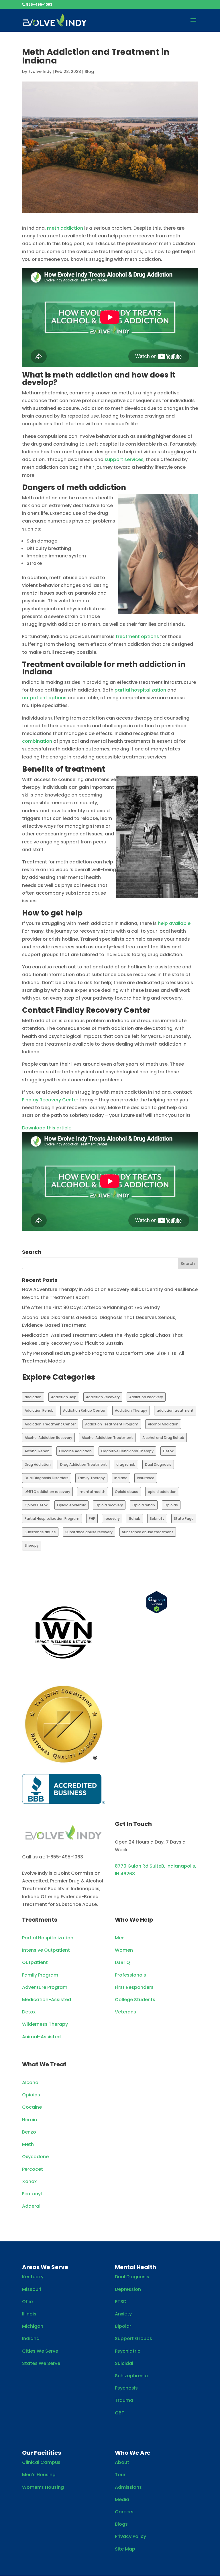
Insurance (146, 1478)
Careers (124, 2512)
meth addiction (65, 228)
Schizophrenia (131, 2376)
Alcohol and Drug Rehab (163, 1438)
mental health (93, 1492)
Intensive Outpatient (46, 1950)
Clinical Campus (41, 2462)
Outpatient (35, 1962)
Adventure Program (45, 1987)
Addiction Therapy (131, 1410)
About (122, 2462)
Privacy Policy (130, 2536)
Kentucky (33, 2277)
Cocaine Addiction (75, 1451)
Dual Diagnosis (158, 1464)
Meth (28, 2144)
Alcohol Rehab (37, 1451)
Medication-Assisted (47, 2000)
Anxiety (123, 2314)
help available (174, 923)
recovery (112, 1519)
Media (122, 2499)
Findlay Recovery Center (50, 1100)
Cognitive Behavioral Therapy (127, 1451)
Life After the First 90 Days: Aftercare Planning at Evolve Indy (91, 1307)
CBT (120, 2413)
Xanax (29, 2181)
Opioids (171, 1505)
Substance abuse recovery (89, 1532)
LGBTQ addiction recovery (47, 1492)
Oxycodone (35, 2157)
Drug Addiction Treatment (84, 1464)
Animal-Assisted (41, 2037)
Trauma (124, 2400)
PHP (92, 1519)
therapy (32, 1545)
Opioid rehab (144, 1505)
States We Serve (41, 2363)
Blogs (121, 2524)
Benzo (29, 2132)
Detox (168, 1451)
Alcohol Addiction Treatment (107, 1438)
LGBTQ (122, 1962)
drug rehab (126, 1464)
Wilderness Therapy (45, 2024)
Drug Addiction (38, 1464)
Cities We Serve (40, 2351)
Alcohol (31, 2083)
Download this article (47, 1128)
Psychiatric (128, 2351)
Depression (128, 2289)
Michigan (33, 2326)
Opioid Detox (36, 1505)
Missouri (32, 2289)
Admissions (128, 2487)
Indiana (121, 1478)
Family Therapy (91, 1478)
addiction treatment (175, 1410)
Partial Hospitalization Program (52, 1519)
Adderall (32, 2206)
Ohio (27, 2302)
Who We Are (133, 2453)
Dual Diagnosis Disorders (47, 1478)
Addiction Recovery (103, 1397)
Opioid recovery (109, 1505)
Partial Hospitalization (48, 1938)
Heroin (30, 2120)
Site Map (125, 2549)
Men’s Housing (39, 2475)
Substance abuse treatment (148, 1532)
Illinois (29, 2314)
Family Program (40, 1975)
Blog (89, 71)
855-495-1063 (39, 4)
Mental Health (135, 2267)
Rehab (135, 1519)
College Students (135, 2000)
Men (120, 1938)
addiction (33, 1397)
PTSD (121, 2302)
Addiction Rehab (39, 1410)
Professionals (130, 1975)
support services (124, 459)
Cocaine (32, 2107)
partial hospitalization (141, 690)
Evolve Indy (40, 71)
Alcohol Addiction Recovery (48, 1438)
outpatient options (44, 698)
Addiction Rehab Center (84, 1410)
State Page (184, 1519)
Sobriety (157, 1519)
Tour (120, 2475)
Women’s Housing (43, 2487)
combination (37, 741)
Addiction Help (64, 1397)
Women (124, 1950)
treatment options (137, 636)
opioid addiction (162, 1492)
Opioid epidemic (71, 1505)
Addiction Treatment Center (50, 1424)
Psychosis (126, 2388)
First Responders (134, 1987)
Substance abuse (40, 1532)
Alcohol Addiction (163, 1424)
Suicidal (124, 2363)
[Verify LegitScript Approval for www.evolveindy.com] (157, 1612)
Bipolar (123, 2326)
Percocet (33, 2169)
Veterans (125, 2012)
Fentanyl (32, 2194)
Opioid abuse (127, 1492)
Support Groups (133, 2338)
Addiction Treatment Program (112, 1424)
